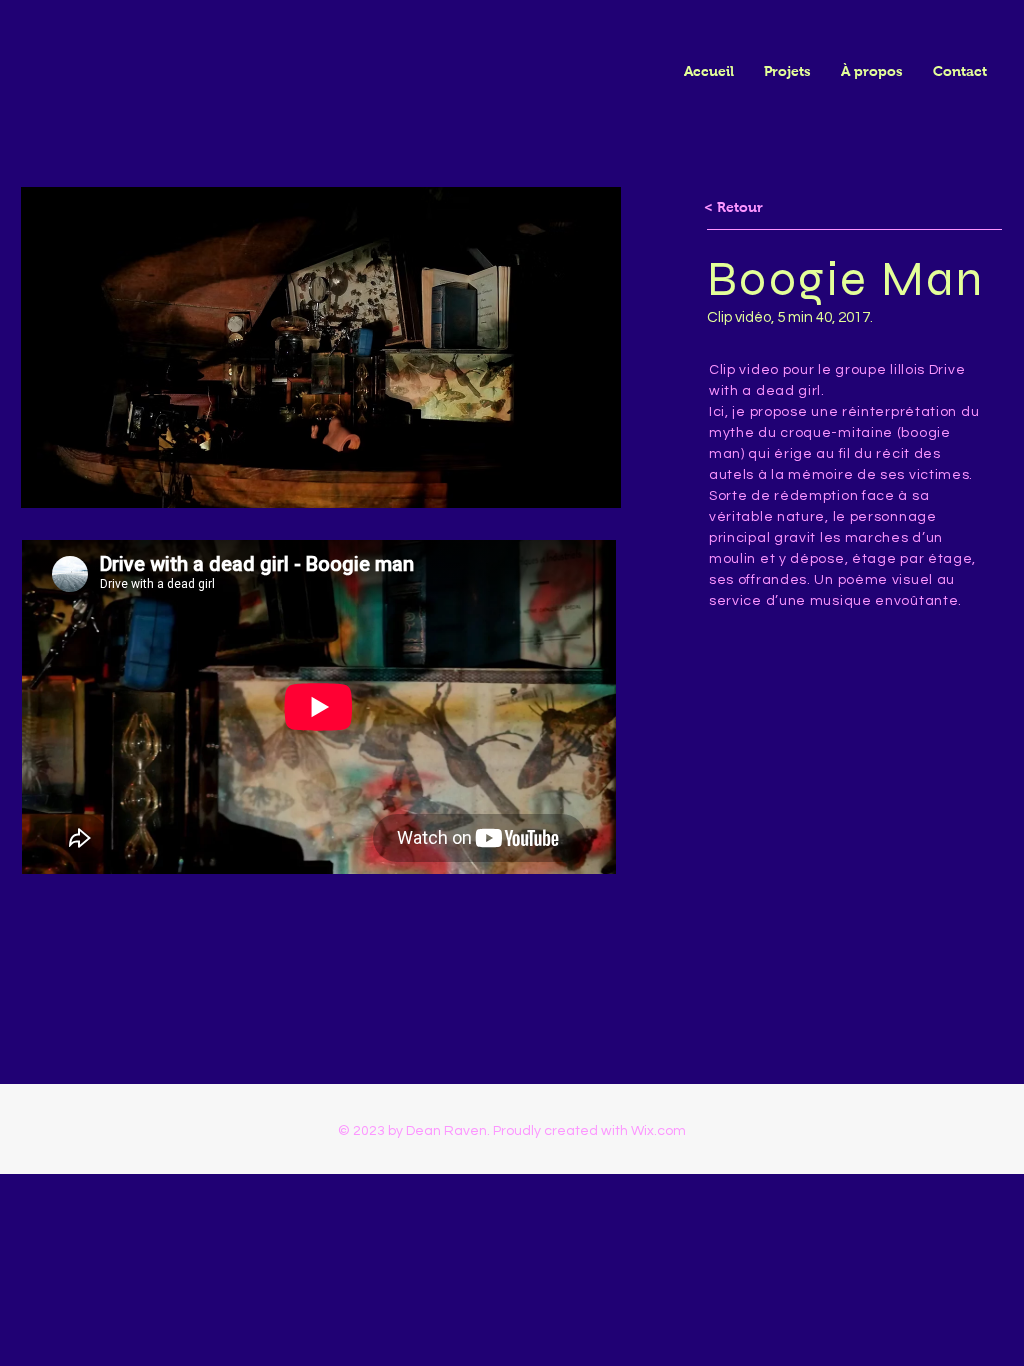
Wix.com (658, 1131)
